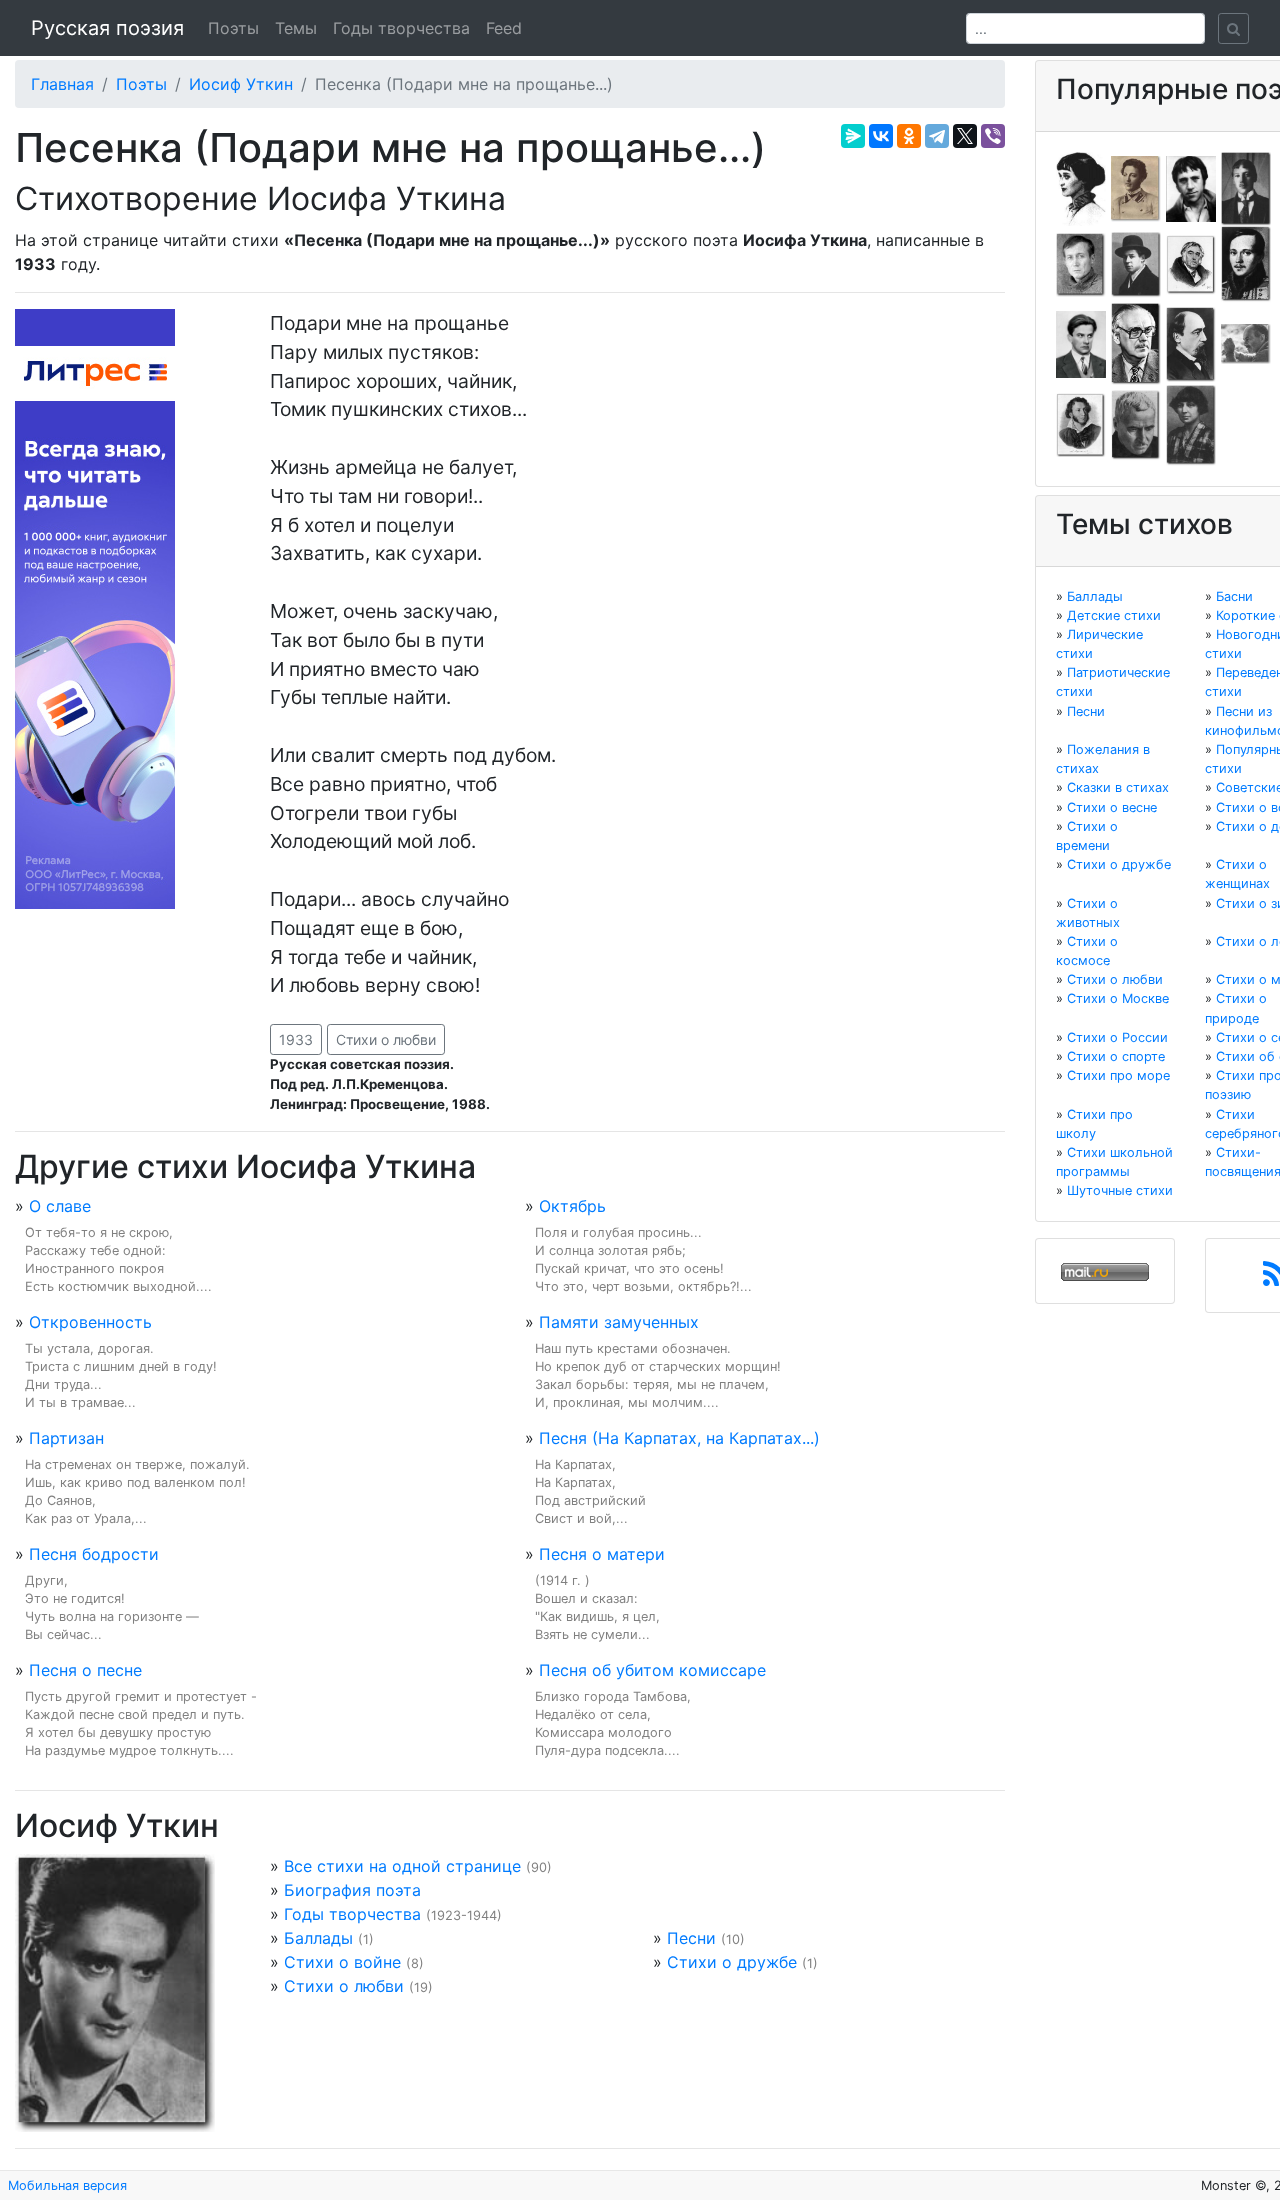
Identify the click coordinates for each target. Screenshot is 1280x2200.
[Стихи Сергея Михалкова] (1136, 343)
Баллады (318, 1938)
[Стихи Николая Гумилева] (1246, 187)
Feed (504, 28)
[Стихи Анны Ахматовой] (1081, 187)
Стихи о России (1117, 1037)
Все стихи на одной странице (402, 1866)
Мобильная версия (67, 2185)
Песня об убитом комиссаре (652, 1670)
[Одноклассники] (909, 136)
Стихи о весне (1112, 807)
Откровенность (90, 1322)
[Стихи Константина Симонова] (1136, 424)
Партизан (66, 1438)
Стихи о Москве (1118, 998)
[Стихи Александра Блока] (1136, 187)
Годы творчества (401, 28)
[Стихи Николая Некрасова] (1191, 343)
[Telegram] (937, 136)
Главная (62, 84)
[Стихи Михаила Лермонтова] (1246, 263)
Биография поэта (352, 1890)
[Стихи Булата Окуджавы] (1246, 343)
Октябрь (572, 1206)
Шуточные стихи (1120, 1190)
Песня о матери (602, 1554)
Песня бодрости (94, 1554)
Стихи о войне (342, 1962)
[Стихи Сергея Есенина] (1136, 263)
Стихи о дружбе (732, 1962)
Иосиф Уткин (241, 84)
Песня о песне (85, 1670)
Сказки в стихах (1118, 787)
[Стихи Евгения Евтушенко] (1081, 263)
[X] (965, 136)
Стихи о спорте (1116, 1056)
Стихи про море (1118, 1075)
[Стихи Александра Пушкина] (1081, 424)
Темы (296, 28)
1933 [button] (296, 1039)
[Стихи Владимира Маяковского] (1081, 343)
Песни (691, 1938)
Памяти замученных (619, 1322)
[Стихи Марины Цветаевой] (1191, 424)
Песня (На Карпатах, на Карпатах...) (679, 1438)
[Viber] (993, 136)
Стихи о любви (386, 1039)
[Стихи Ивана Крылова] (1191, 263)
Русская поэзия (107, 28)
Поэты (233, 28)
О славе (60, 1206)
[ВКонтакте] (881, 136)
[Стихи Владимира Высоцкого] (1191, 187)
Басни (1234, 596)
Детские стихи (1114, 615)
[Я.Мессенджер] (853, 136)
